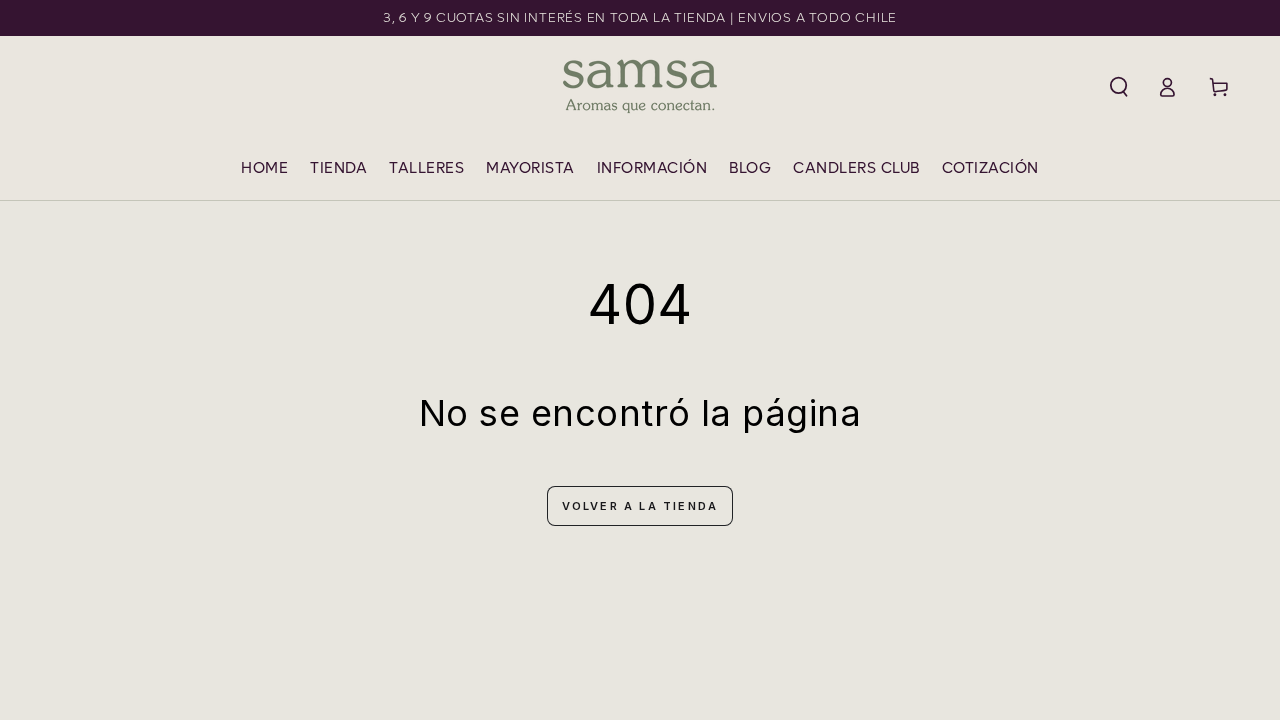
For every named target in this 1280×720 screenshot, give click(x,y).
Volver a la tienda (640, 506)
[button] (1119, 87)
